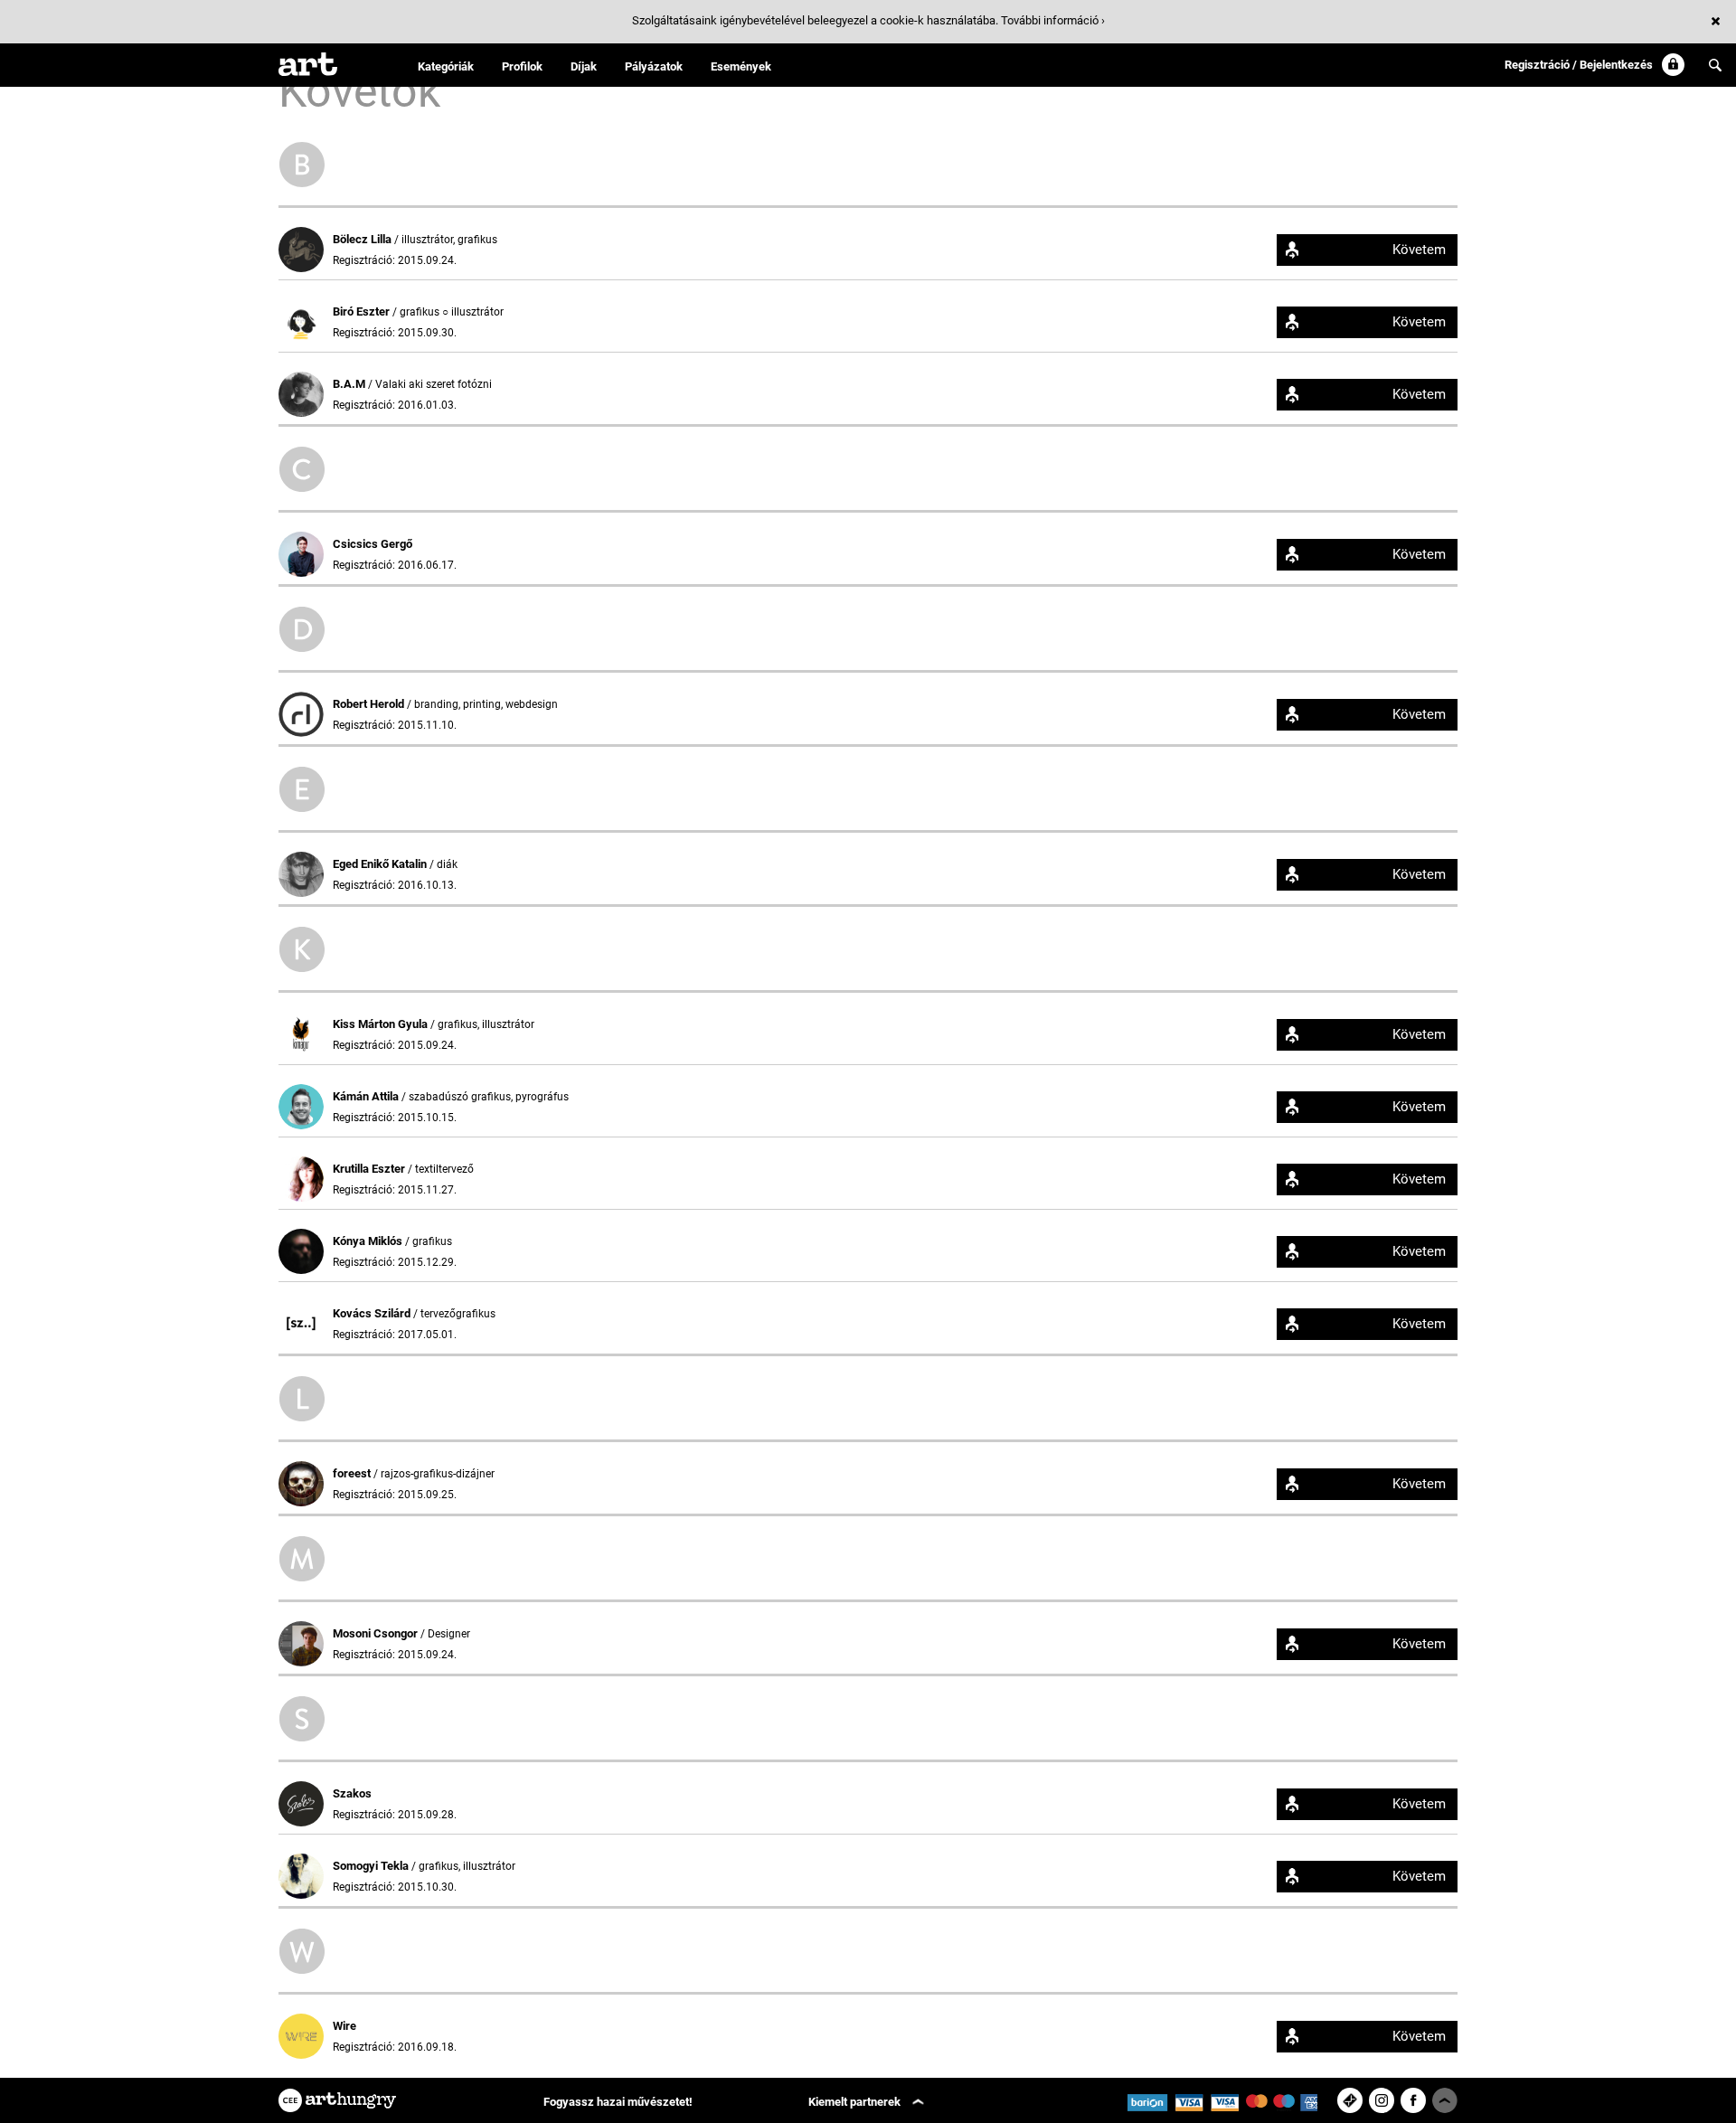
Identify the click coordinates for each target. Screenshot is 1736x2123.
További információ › (1053, 20)
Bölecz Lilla (363, 239)
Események (741, 66)
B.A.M (350, 384)
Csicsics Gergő (373, 544)
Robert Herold (370, 704)
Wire (344, 2026)
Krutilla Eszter (370, 1169)
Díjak (584, 66)
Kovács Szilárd (373, 1313)
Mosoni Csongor (377, 1633)
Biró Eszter (363, 311)
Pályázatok (654, 66)
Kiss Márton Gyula (382, 1024)
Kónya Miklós (369, 1241)
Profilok (522, 66)
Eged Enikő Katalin (381, 864)
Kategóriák (446, 66)
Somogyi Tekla (372, 1866)
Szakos (352, 1793)
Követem (1419, 250)
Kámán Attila (367, 1096)
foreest (353, 1473)
